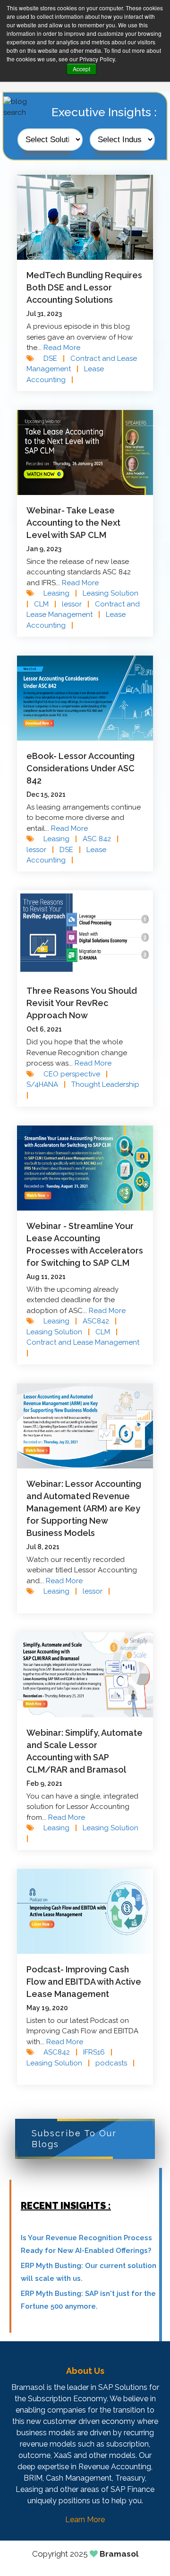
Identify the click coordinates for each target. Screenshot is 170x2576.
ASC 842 (101, 839)
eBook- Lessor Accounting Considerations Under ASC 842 (81, 768)
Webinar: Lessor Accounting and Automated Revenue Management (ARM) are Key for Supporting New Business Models (84, 1508)
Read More (62, 348)
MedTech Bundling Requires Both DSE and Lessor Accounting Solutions (84, 287)
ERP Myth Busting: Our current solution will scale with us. (89, 2272)
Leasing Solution (58, 1332)
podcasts (115, 2063)
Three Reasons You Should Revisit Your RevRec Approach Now (82, 1003)
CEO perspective (76, 1074)
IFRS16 (98, 2052)
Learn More (85, 2520)
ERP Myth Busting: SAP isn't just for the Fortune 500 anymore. (88, 2300)
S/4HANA (46, 1084)
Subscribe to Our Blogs (74, 2139)
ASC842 (100, 1321)
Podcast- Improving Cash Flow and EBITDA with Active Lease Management (84, 1982)
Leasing (60, 593)
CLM (45, 604)
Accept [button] (81, 69)
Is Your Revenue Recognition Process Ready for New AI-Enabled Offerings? (86, 2244)
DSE (54, 358)
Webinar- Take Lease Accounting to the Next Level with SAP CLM (73, 523)
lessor (76, 604)
